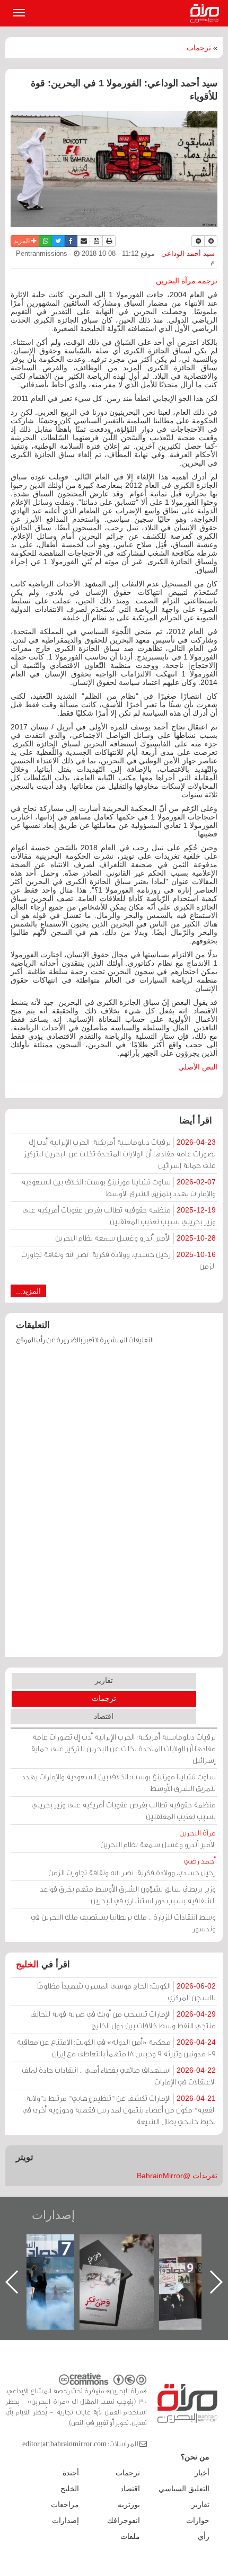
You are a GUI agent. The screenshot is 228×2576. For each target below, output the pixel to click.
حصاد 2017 (126, 2246)
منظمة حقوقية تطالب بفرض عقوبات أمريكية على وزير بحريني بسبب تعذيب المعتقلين (119, 1215)
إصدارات (53, 2215)
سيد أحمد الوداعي (187, 254)
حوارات (198, 2520)
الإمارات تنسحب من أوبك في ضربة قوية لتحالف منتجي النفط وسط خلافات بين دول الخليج (123, 2020)
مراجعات (65, 2504)
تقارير (104, 1680)
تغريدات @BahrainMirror (177, 2176)
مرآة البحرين (207, 13)
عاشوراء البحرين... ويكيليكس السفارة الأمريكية (46, 2258)
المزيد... (28, 1291)
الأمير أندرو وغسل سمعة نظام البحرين (135, 1238)
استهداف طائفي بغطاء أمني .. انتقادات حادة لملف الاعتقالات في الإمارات (119, 2076)
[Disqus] (114, 1506)
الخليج (27, 1964)
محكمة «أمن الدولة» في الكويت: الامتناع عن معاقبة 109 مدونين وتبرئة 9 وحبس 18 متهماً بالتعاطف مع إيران (116, 2048)
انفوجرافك (124, 2520)
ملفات (130, 2536)
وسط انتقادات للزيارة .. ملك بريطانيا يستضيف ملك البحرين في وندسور (123, 1923)
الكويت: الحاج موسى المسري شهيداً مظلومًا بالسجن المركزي (126, 1991)
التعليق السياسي (184, 2489)
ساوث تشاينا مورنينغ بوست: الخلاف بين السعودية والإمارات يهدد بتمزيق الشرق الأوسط (119, 1187)
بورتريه (129, 2504)
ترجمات (199, 48)
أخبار (202, 2473)
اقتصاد (104, 1716)
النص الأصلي (198, 1067)
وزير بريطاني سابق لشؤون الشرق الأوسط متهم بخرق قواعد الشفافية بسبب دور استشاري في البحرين (128, 1895)
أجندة (71, 2473)
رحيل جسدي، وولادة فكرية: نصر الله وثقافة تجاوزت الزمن (119, 1260)
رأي (204, 2536)
